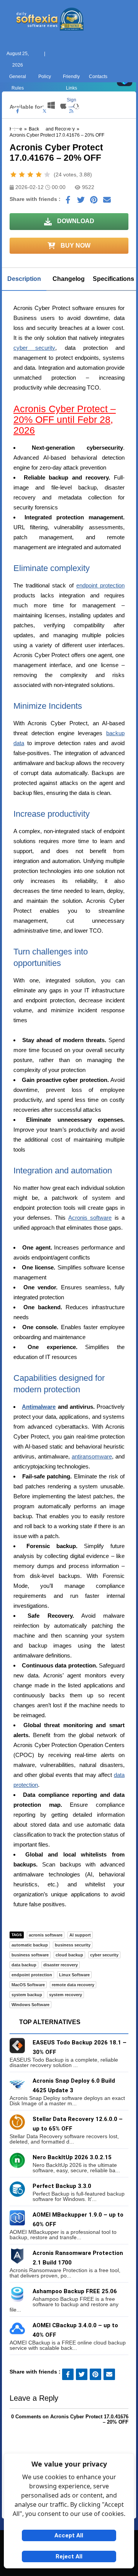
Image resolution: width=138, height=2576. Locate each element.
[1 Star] (13, 175)
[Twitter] (44, 111)
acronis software (46, 1935)
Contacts (98, 77)
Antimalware (39, 1407)
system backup (27, 1995)
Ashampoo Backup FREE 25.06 (75, 2291)
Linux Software (74, 1975)
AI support (80, 1935)
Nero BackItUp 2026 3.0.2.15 (72, 2157)
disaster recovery (61, 1965)
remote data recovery (73, 1985)
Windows (16, 140)
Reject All (69, 2556)
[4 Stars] (39, 175)
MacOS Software (28, 1985)
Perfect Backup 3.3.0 (62, 2186)
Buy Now (75, 246)
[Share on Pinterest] (94, 202)
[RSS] (71, 111)
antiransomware (92, 1456)
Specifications (113, 279)
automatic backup (30, 1945)
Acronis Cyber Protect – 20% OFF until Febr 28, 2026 (65, 419)
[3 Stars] (30, 175)
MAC (42, 140)
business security (73, 1945)
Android (123, 140)
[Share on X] (81, 202)
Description (24, 279)
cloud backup (69, 1955)
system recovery (66, 1995)
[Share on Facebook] (68, 202)
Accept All (69, 2535)
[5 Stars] (47, 175)
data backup (24, 1965)
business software (30, 1955)
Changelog (69, 279)
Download (75, 221)
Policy (45, 77)
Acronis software (90, 1218)
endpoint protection (100, 585)
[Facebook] (18, 111)
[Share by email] (107, 202)
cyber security (34, 348)
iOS (96, 140)
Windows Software (30, 2005)
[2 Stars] (22, 175)
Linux (69, 140)
